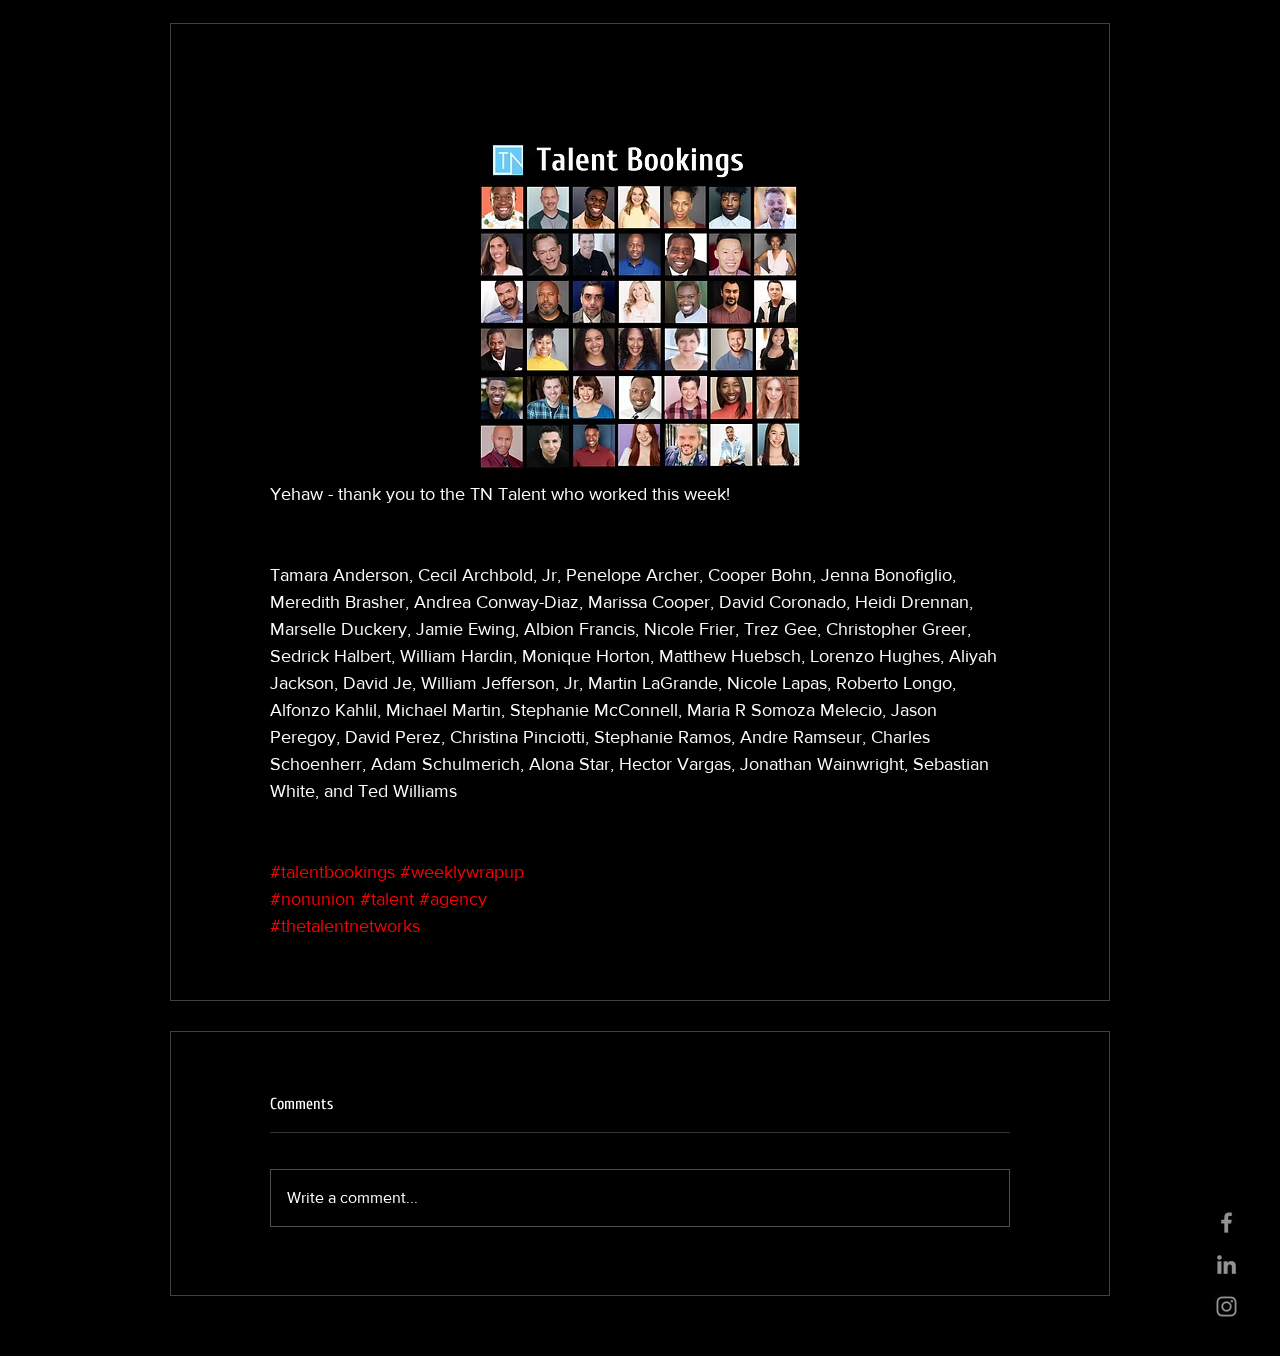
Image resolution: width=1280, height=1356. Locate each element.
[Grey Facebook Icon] (1226, 1222)
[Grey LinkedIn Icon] (1226, 1264)
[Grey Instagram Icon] (1226, 1306)
